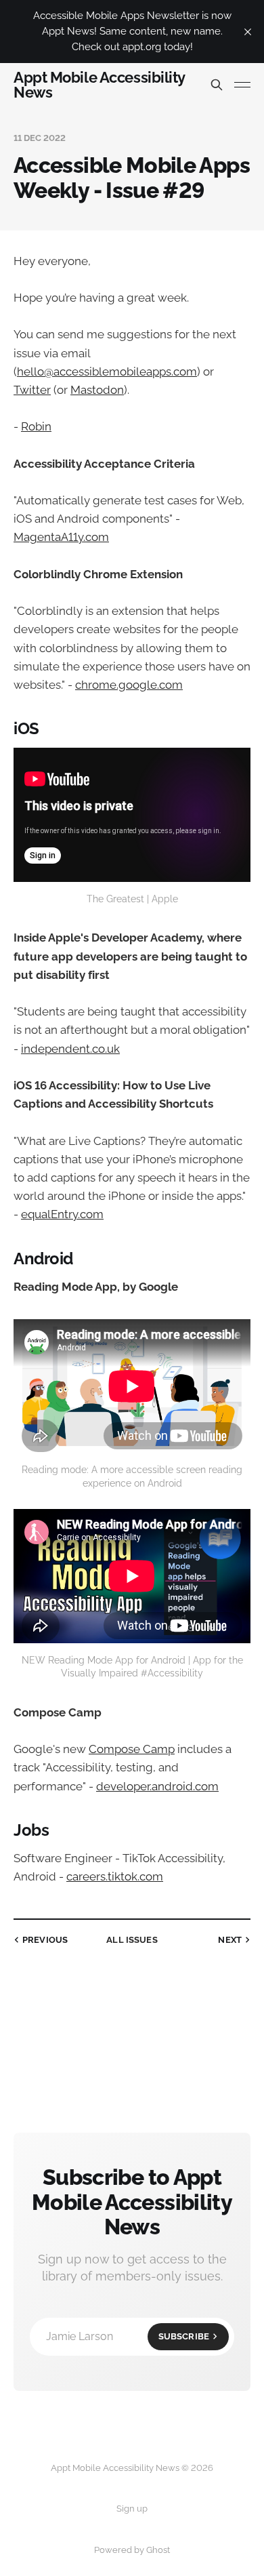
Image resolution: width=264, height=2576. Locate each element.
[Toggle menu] (242, 85)
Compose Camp (132, 1749)
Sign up (132, 2509)
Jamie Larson (128, 2336)
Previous (45, 1940)
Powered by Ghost (132, 2550)
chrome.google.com (129, 685)
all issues (132, 1940)
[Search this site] (217, 85)
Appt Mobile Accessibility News (99, 85)
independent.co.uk (70, 1049)
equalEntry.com (62, 1214)
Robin (36, 426)
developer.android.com (157, 1786)
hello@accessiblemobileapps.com (107, 371)
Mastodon (97, 390)
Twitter (32, 390)
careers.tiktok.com (115, 1876)
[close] (248, 32)
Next (230, 1940)
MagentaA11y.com (61, 537)
